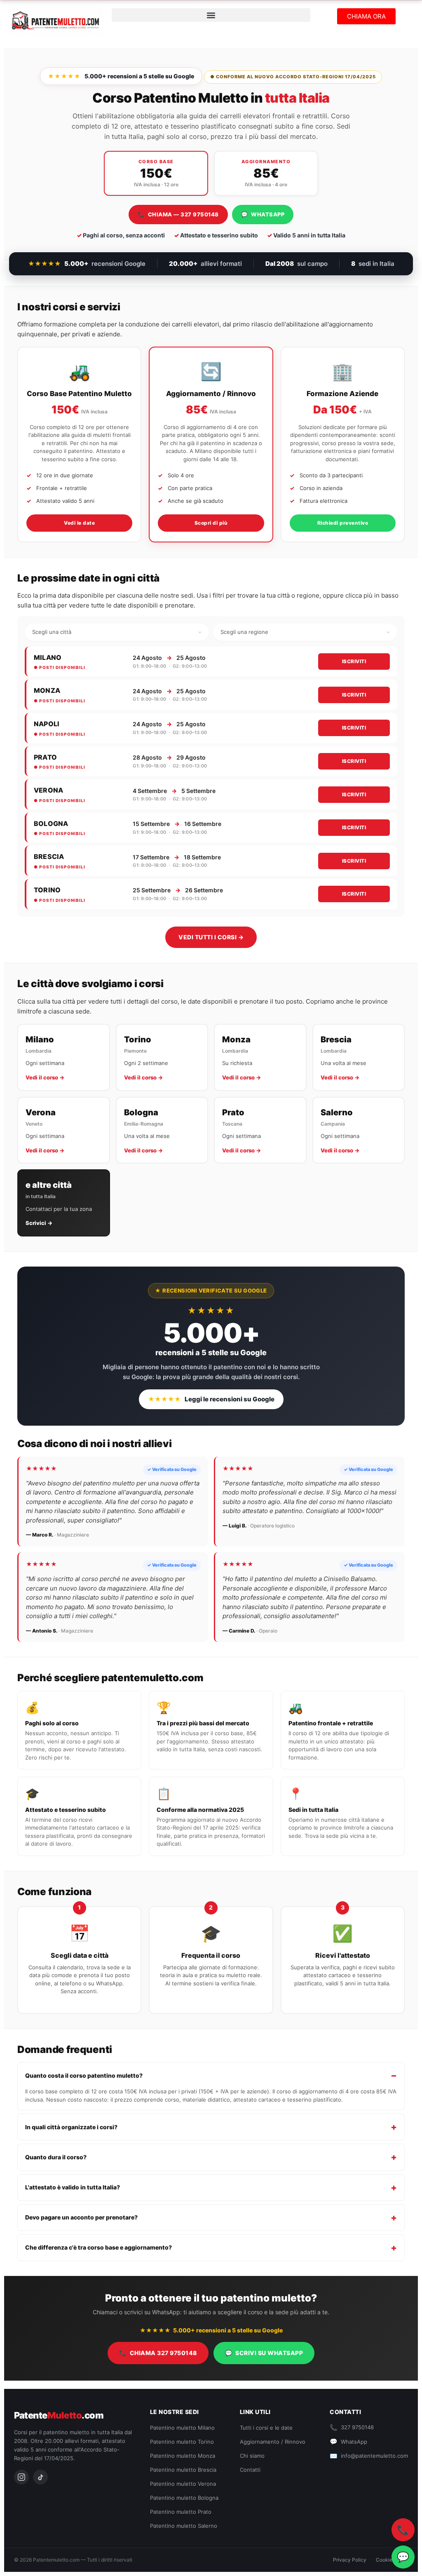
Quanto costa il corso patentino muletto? (84, 2075)
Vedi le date (79, 523)
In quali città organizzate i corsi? (71, 2127)
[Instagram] (21, 2477)
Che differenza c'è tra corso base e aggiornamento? (98, 2247)
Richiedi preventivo (343, 523)
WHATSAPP (263, 214)
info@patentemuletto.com (369, 2456)
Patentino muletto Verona (183, 2484)
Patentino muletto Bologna (184, 2498)
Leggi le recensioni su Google (211, 1399)
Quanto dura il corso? (56, 2157)
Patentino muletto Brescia (183, 2470)
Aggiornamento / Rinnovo (273, 2442)
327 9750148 (352, 2427)
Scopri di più (211, 523)
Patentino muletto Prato (181, 2512)
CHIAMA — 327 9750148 (178, 214)
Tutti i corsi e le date (266, 2428)
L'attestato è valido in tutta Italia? (73, 2187)
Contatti (250, 2470)
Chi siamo (252, 2456)
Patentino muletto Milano (182, 2428)
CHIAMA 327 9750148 (158, 2353)
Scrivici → (39, 1223)
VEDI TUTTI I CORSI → (211, 937)
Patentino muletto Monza (183, 2456)
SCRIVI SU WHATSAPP (264, 2353)
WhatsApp (348, 2441)
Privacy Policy (350, 2560)
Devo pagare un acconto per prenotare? (81, 2217)
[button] (211, 15)
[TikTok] (40, 2477)
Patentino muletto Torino (182, 2442)
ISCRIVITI (354, 661)
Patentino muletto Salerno (184, 2526)
